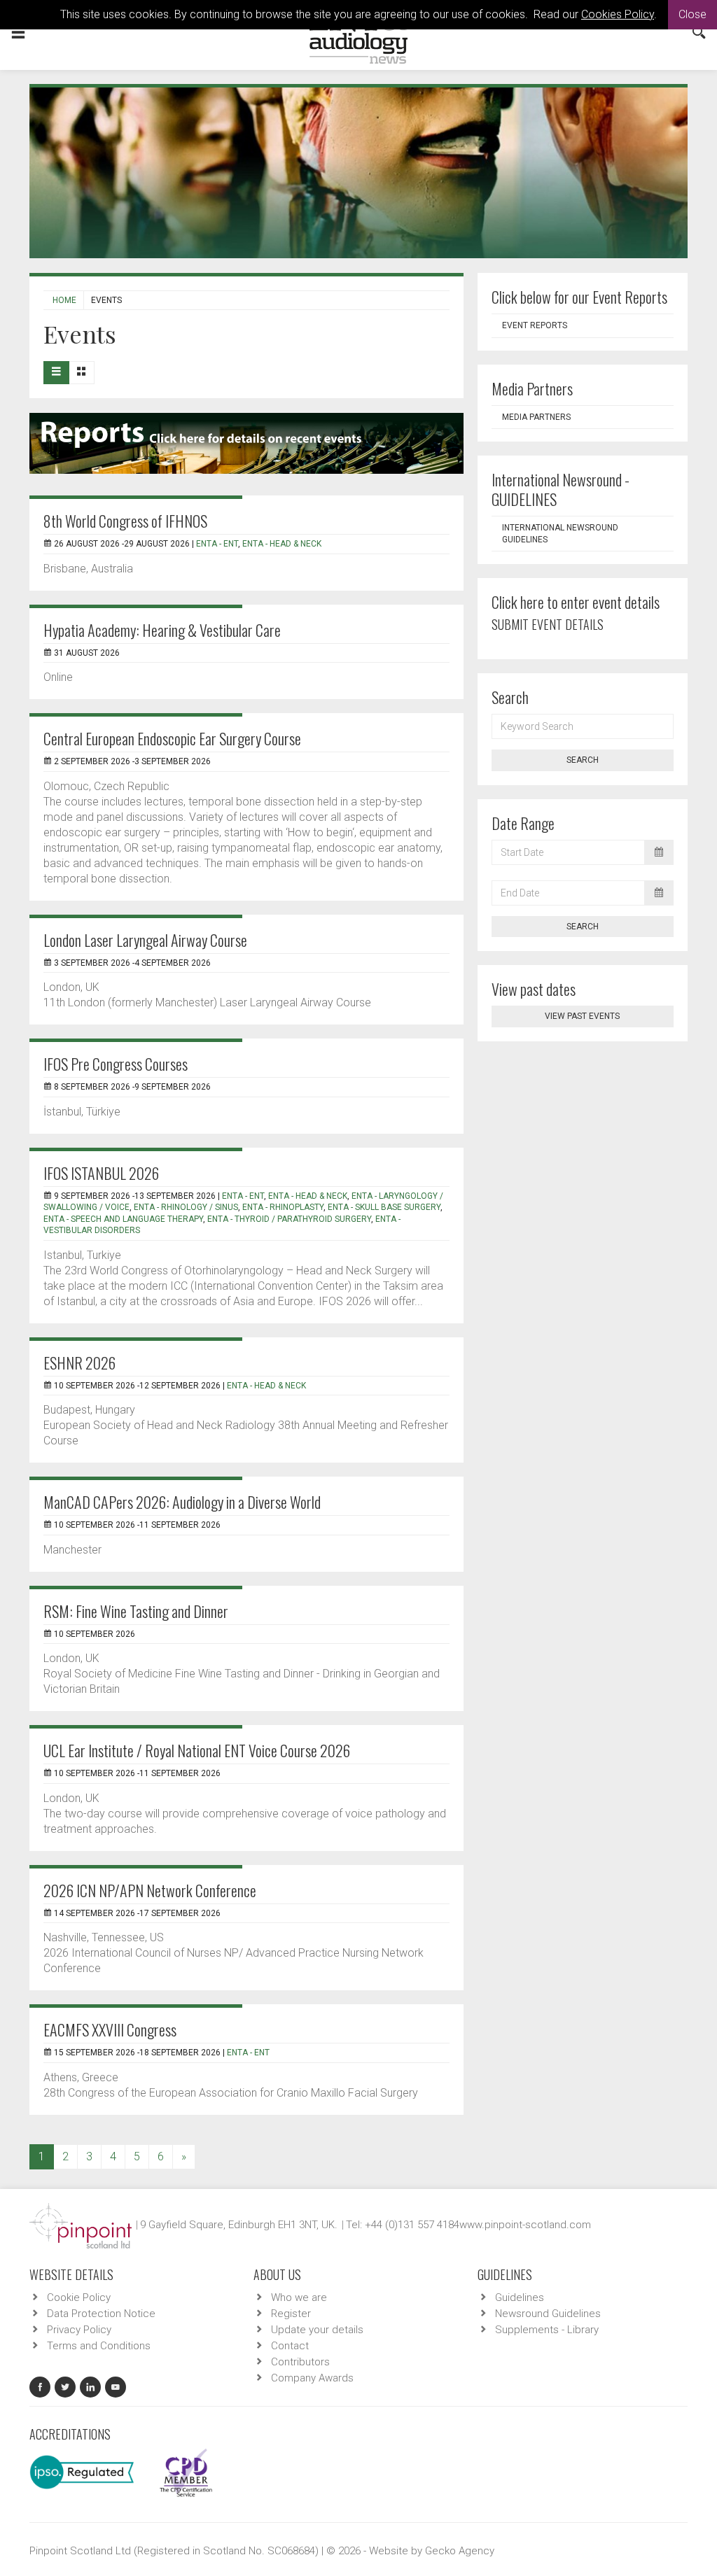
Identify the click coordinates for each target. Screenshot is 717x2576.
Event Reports (535, 325)
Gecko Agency (460, 2551)
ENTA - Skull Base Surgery (384, 1207)
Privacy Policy (79, 2330)
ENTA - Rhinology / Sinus (186, 1207)
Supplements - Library (547, 2330)
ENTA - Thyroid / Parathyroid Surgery (289, 1219)
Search (583, 760)
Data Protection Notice (101, 2314)
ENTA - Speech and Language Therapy (123, 1219)
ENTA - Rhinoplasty (283, 1207)
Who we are (299, 2297)
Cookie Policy (79, 2297)
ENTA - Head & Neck (282, 544)
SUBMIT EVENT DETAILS (548, 624)
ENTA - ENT (217, 544)
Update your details (317, 2330)
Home (64, 300)
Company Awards (312, 2378)
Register (291, 2314)
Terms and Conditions (99, 2346)
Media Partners (536, 417)
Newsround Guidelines (548, 2314)
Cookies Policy (618, 14)
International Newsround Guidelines (560, 534)
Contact (290, 2346)
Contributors (300, 2362)
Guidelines (520, 2297)
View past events (582, 1016)
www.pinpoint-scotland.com (525, 2225)
